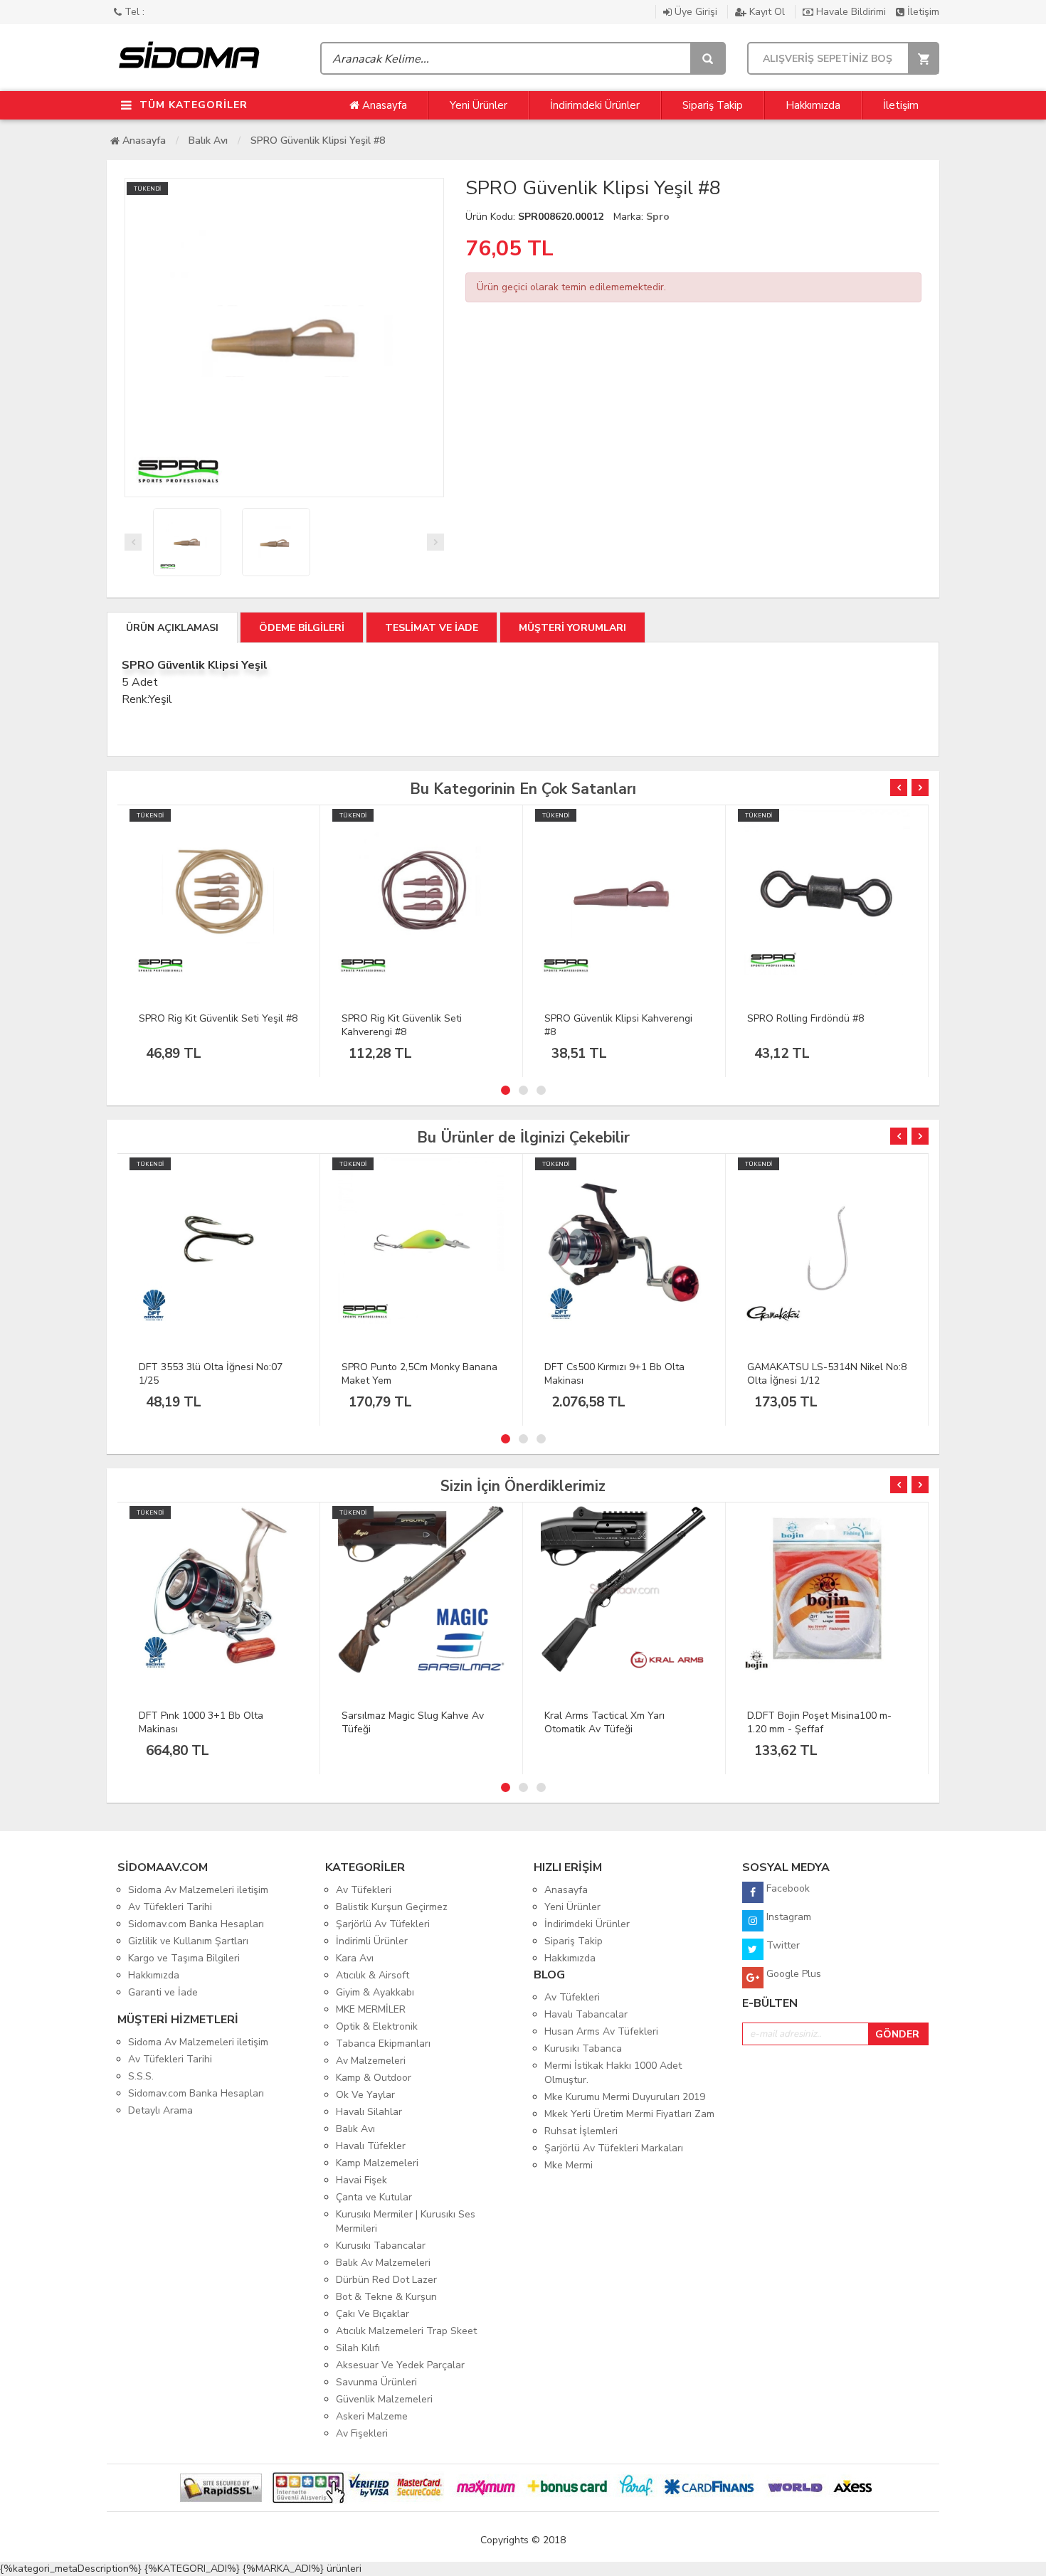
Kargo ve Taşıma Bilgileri (184, 1958)
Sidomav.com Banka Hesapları (196, 1924)
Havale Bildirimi (851, 12)
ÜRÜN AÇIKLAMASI (172, 628)
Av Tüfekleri (364, 1890)
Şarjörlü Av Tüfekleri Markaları (614, 2148)
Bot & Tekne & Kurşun (386, 2297)
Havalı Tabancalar (586, 2014)
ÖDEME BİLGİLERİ (302, 628)
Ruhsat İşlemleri (581, 2131)
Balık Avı (208, 141)
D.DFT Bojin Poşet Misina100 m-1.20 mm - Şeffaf (819, 1722)
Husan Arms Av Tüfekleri (601, 2031)
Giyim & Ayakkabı (375, 1992)
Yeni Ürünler (479, 105)
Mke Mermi (569, 2165)
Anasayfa (383, 105)
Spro (658, 217)
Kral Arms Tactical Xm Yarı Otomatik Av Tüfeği (604, 1722)
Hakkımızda (813, 105)
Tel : (133, 12)
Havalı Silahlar (369, 2112)
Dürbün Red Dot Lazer (386, 2280)
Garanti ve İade (163, 1992)
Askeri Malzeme (372, 2416)
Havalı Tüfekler (371, 2146)
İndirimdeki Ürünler (595, 105)
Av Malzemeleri (371, 2061)
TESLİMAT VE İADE (432, 628)
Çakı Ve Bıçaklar (373, 2314)
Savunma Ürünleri (376, 2382)
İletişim (922, 12)
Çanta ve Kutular (374, 2197)
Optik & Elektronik (377, 2026)
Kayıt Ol (767, 12)
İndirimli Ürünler (372, 1941)
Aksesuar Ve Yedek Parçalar (400, 2365)
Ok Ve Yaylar (365, 2095)
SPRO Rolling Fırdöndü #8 (805, 1018)
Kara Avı (355, 1958)
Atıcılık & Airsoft (373, 1975)
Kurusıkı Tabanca (583, 2048)
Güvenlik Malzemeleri (384, 2399)
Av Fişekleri (362, 2433)
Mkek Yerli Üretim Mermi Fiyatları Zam (629, 2114)
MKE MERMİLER (371, 2009)
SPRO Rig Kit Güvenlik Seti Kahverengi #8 (402, 1025)
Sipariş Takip (713, 105)
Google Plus (792, 1974)
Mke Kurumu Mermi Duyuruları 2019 (625, 2097)
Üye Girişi (696, 12)
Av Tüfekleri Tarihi (170, 1907)
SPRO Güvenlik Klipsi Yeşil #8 (318, 141)
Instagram (787, 1917)
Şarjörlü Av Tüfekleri (383, 1924)
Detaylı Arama (160, 2110)
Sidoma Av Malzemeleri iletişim (198, 1890)
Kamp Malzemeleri (377, 2163)
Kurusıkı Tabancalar (381, 2246)
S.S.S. (141, 2076)
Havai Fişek (361, 2180)
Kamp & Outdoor (374, 2078)
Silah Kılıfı (358, 2348)
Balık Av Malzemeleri (383, 2263)
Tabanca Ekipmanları (383, 2044)
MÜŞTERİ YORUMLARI (572, 628)
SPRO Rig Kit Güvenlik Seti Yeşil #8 (218, 1018)
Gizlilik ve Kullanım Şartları (188, 1941)
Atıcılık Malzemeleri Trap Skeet (406, 2331)
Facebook (787, 1888)
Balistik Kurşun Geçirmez (392, 1907)
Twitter (782, 1945)
